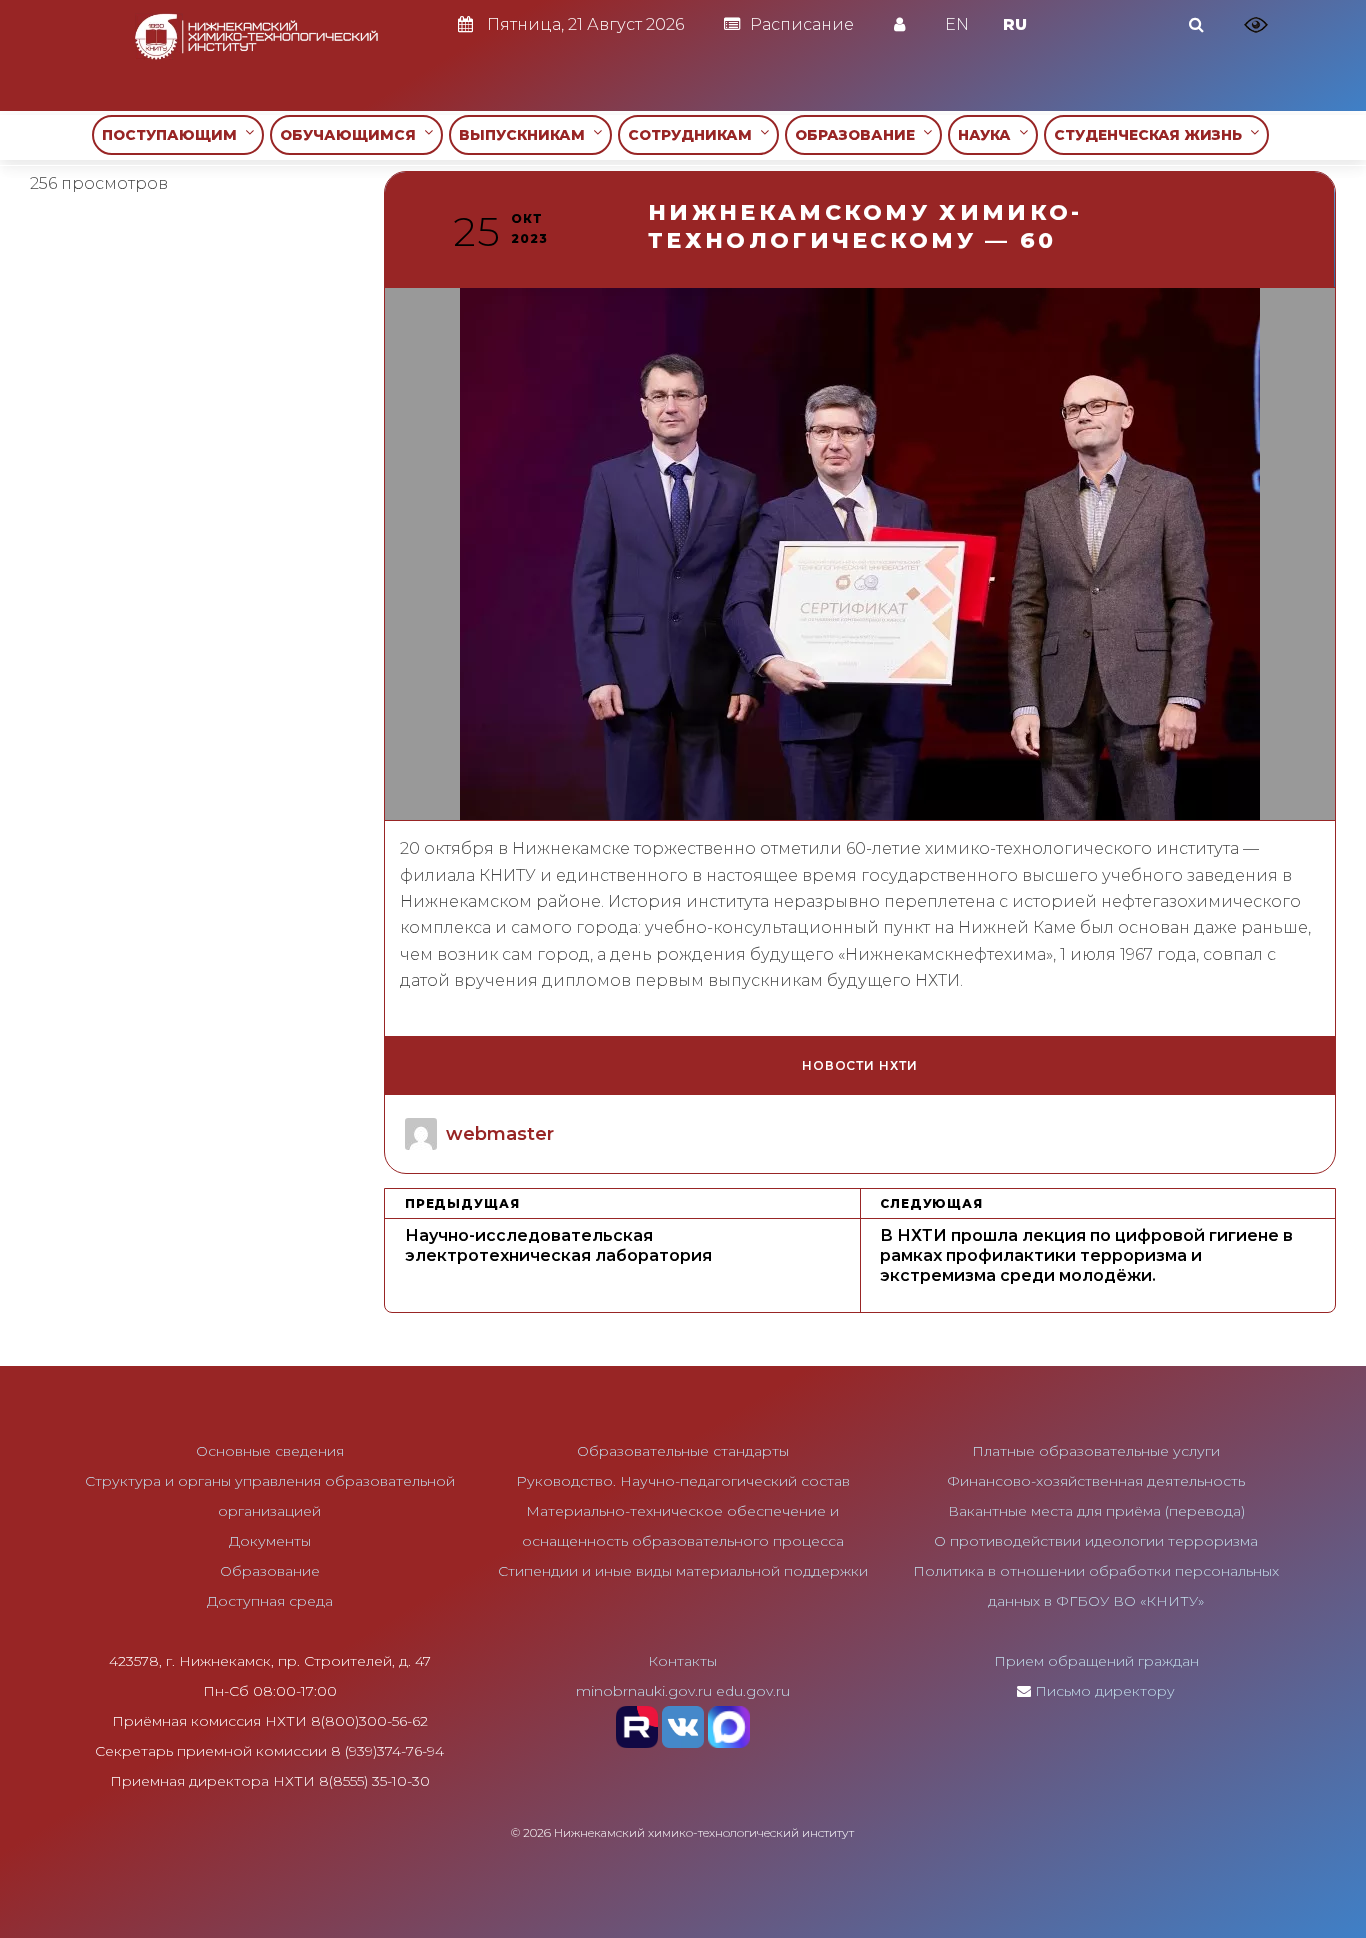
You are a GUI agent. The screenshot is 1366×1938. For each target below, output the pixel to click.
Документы (270, 1541)
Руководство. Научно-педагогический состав (683, 1481)
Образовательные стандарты (683, 1451)
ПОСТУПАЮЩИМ (173, 135)
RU (1015, 24)
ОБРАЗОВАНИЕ (859, 135)
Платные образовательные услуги (1096, 1451)
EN (957, 24)
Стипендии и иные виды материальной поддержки (683, 1571)
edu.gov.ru (753, 1691)
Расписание (802, 24)
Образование (270, 1571)
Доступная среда (270, 1601)
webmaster (500, 1134)
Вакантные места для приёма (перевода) (1096, 1511)
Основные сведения (270, 1451)
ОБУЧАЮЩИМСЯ (352, 135)
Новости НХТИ (860, 1065)
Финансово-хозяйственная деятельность (1096, 1481)
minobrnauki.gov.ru (644, 1691)
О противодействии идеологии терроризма (1096, 1541)
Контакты (682, 1661)
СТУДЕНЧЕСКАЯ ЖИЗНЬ (1152, 135)
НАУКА (988, 135)
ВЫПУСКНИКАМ (526, 135)
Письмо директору (1105, 1691)
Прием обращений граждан (1096, 1661)
